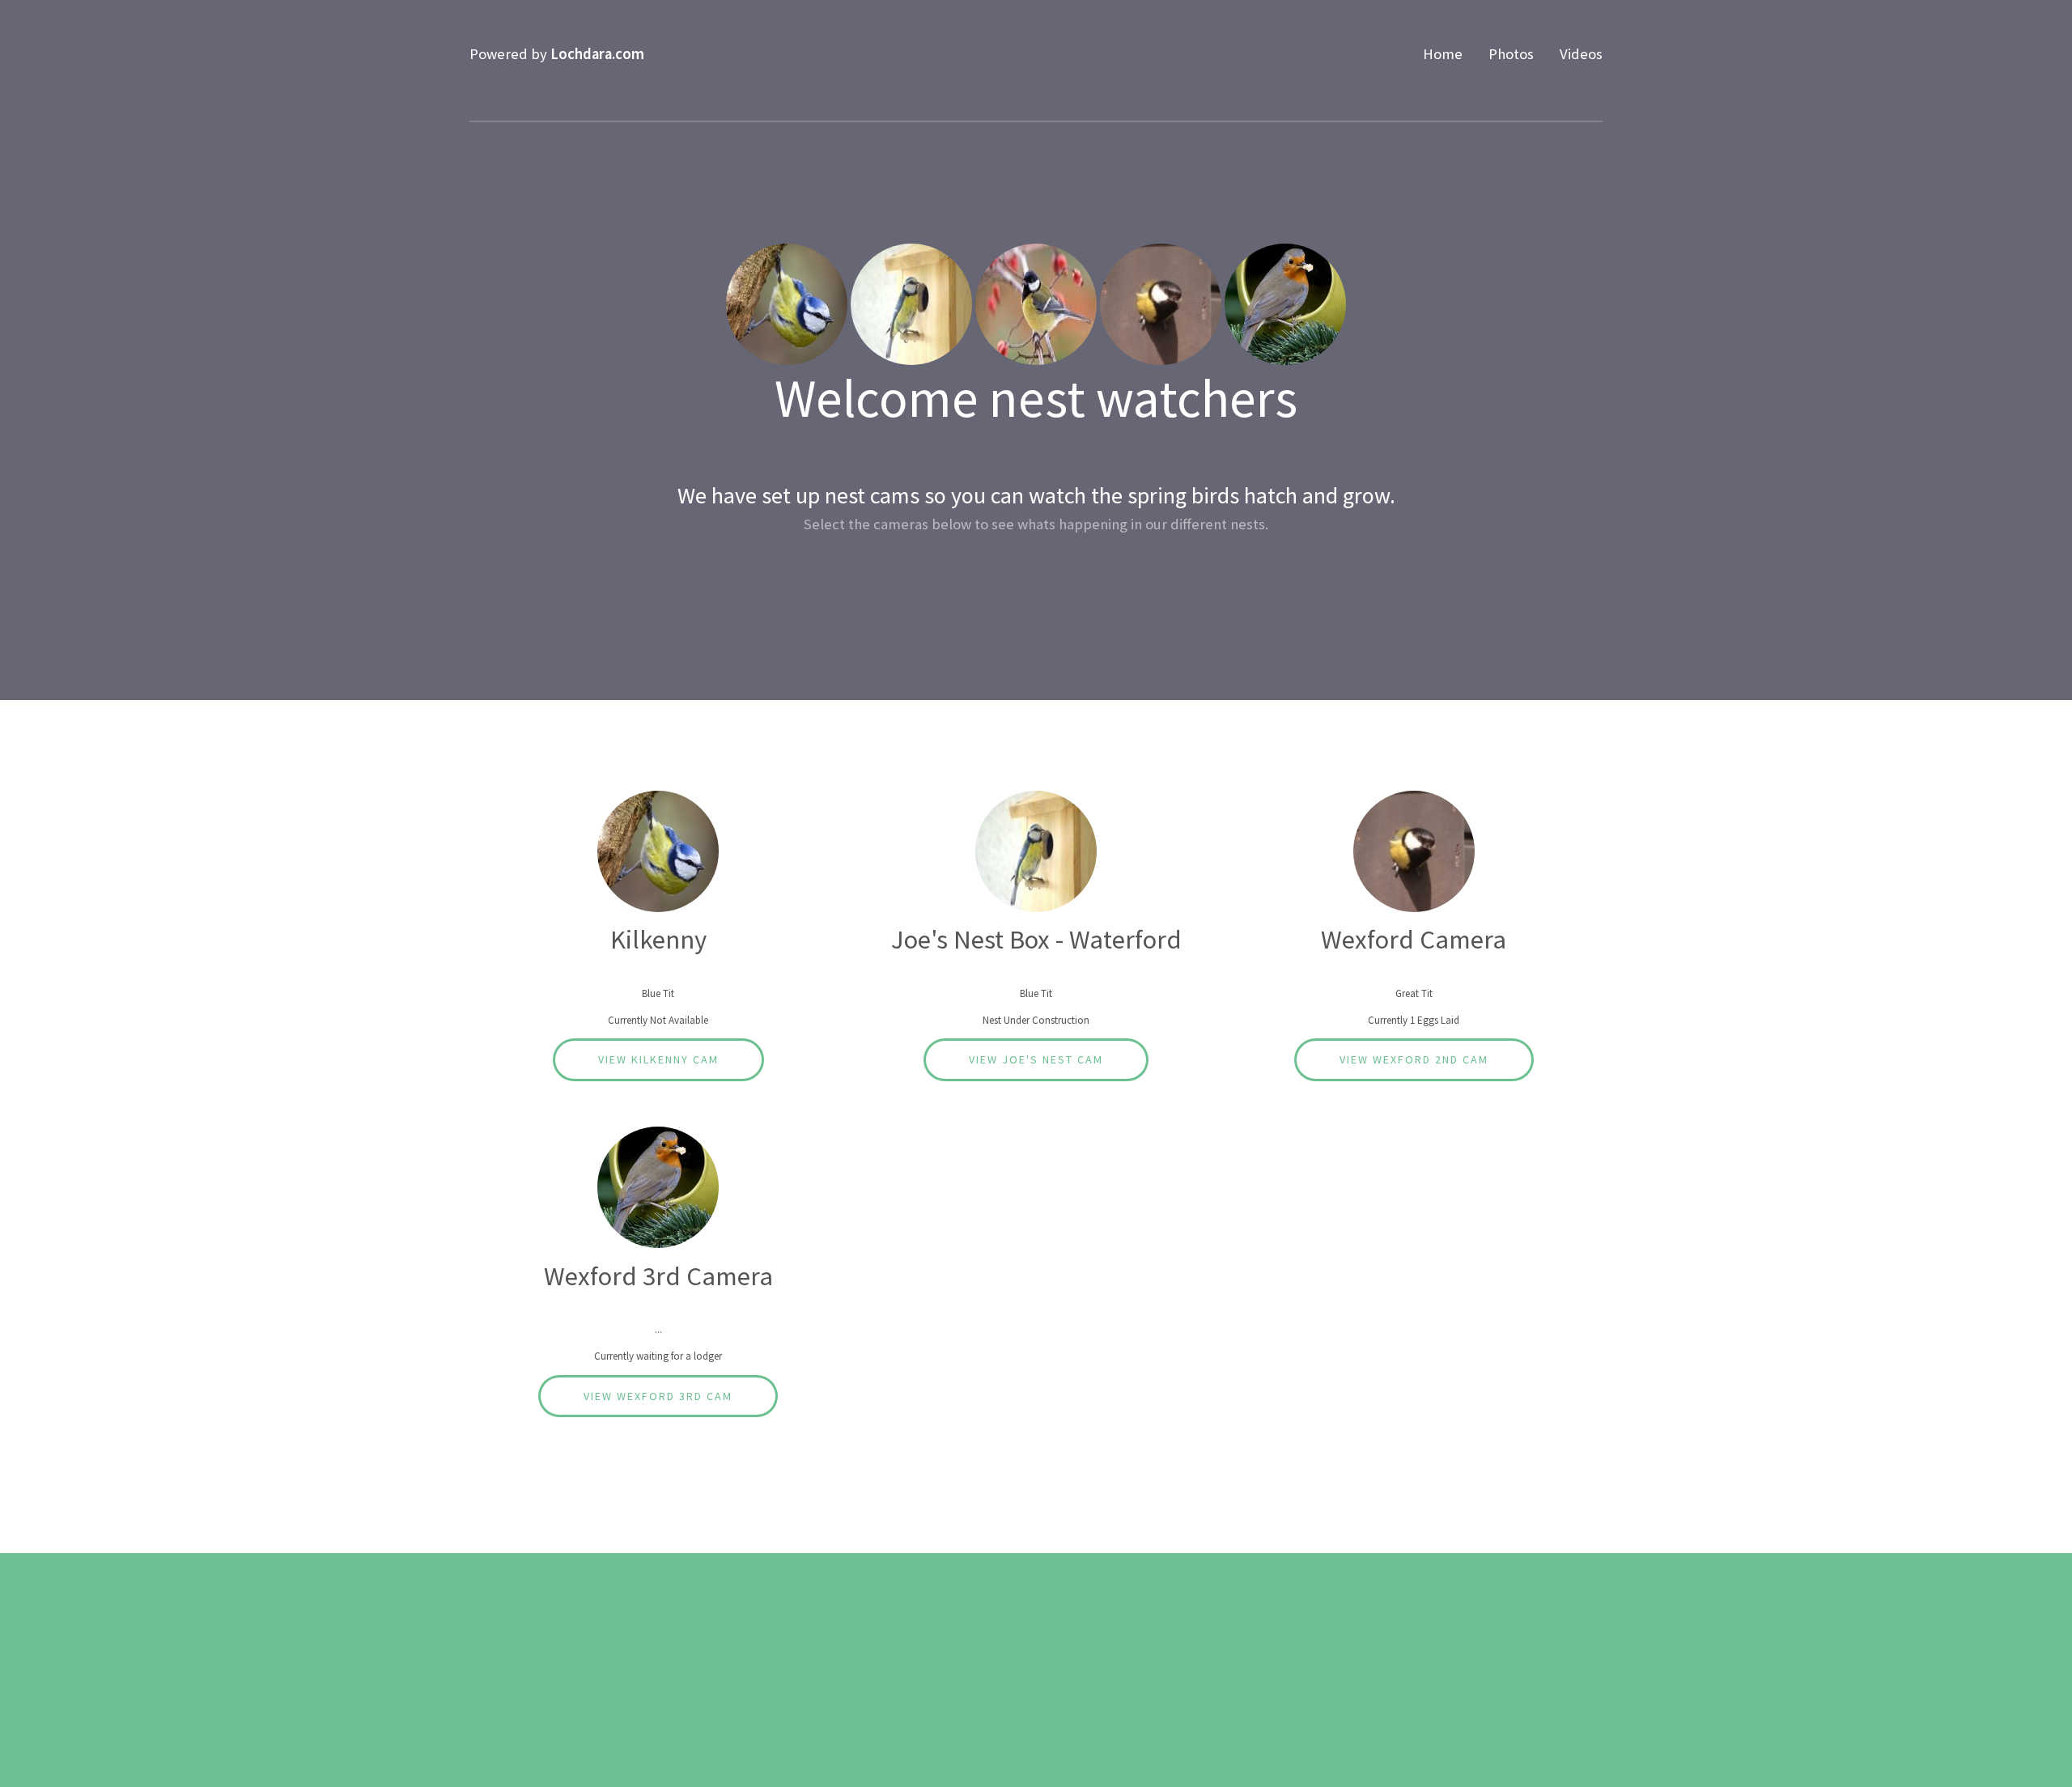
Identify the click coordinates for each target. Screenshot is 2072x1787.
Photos (1511, 54)
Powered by (557, 54)
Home (1443, 54)
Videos (1581, 54)
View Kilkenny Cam (658, 1059)
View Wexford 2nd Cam (1414, 1059)
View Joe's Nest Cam (1036, 1059)
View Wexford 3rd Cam (658, 1396)
